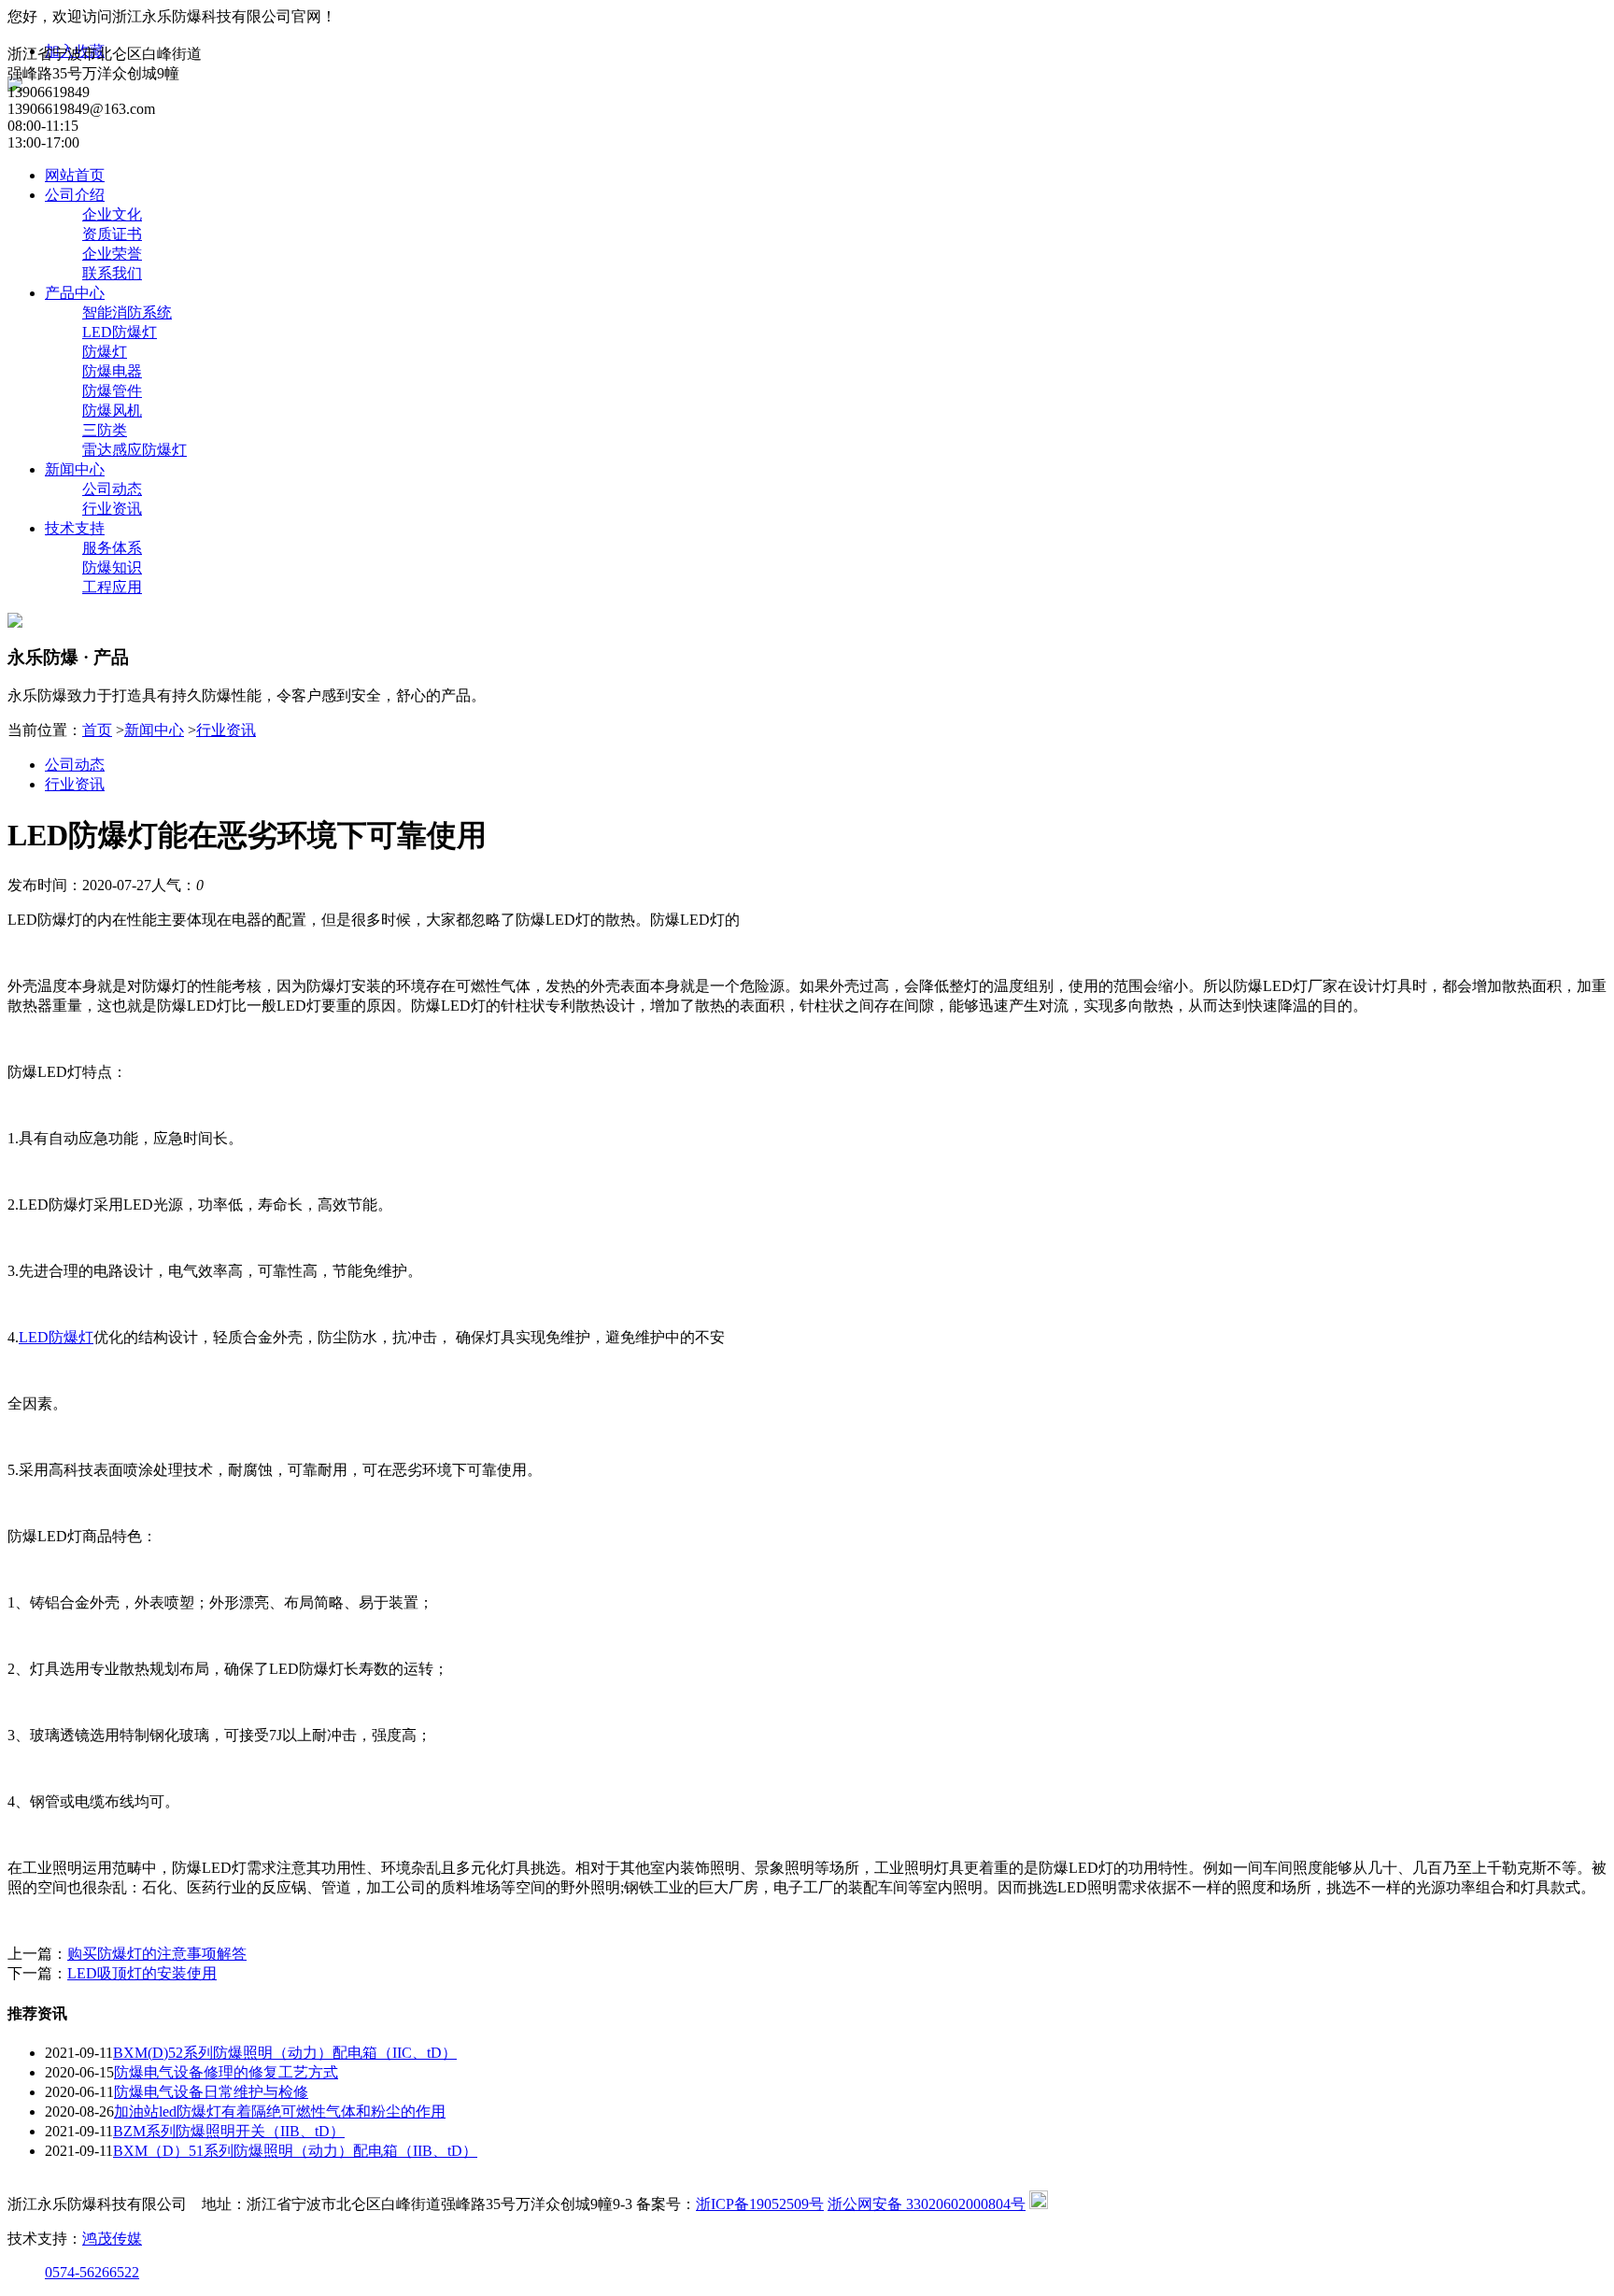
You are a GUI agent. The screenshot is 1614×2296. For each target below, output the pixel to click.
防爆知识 (112, 567)
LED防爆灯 (120, 332)
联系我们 (112, 273)
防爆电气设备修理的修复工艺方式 (226, 2072)
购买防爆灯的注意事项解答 (157, 1954)
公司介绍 (75, 195)
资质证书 (112, 234)
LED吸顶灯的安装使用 (142, 1973)
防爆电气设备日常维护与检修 (211, 2092)
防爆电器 (112, 371)
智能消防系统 (127, 312)
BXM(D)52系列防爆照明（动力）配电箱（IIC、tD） (285, 2053)
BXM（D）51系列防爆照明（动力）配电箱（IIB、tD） (295, 2151)
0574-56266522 (92, 2272)
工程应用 (112, 587)
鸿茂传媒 (112, 2239)
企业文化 (112, 214)
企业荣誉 (112, 254)
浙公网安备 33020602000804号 (927, 2204)
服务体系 (112, 548)
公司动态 (112, 489)
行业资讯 (112, 509)
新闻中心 (75, 469)
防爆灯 (105, 352)
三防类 (105, 430)
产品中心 (75, 293)
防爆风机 (112, 411)
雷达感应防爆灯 (134, 450)
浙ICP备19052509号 (760, 2204)
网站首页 (75, 175)
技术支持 (75, 528)
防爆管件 (112, 391)
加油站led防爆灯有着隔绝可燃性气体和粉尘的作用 (280, 2112)
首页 (97, 730)
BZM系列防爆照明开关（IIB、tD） (229, 2131)
